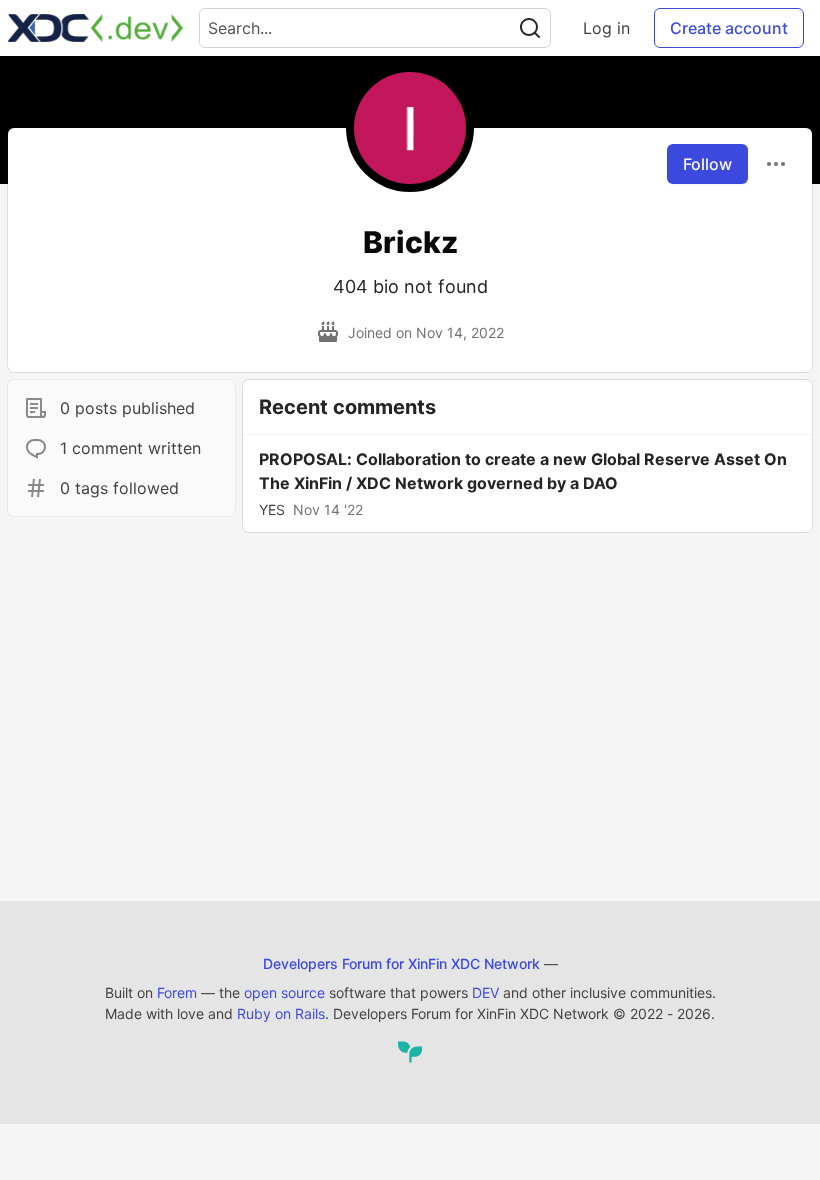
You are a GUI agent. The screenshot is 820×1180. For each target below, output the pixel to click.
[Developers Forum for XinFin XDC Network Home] (95, 28)
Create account (729, 28)
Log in (606, 28)
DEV (485, 992)
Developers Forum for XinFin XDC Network (401, 963)
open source (284, 992)
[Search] (530, 28)
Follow (707, 164)
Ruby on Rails (281, 1013)
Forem (177, 992)
